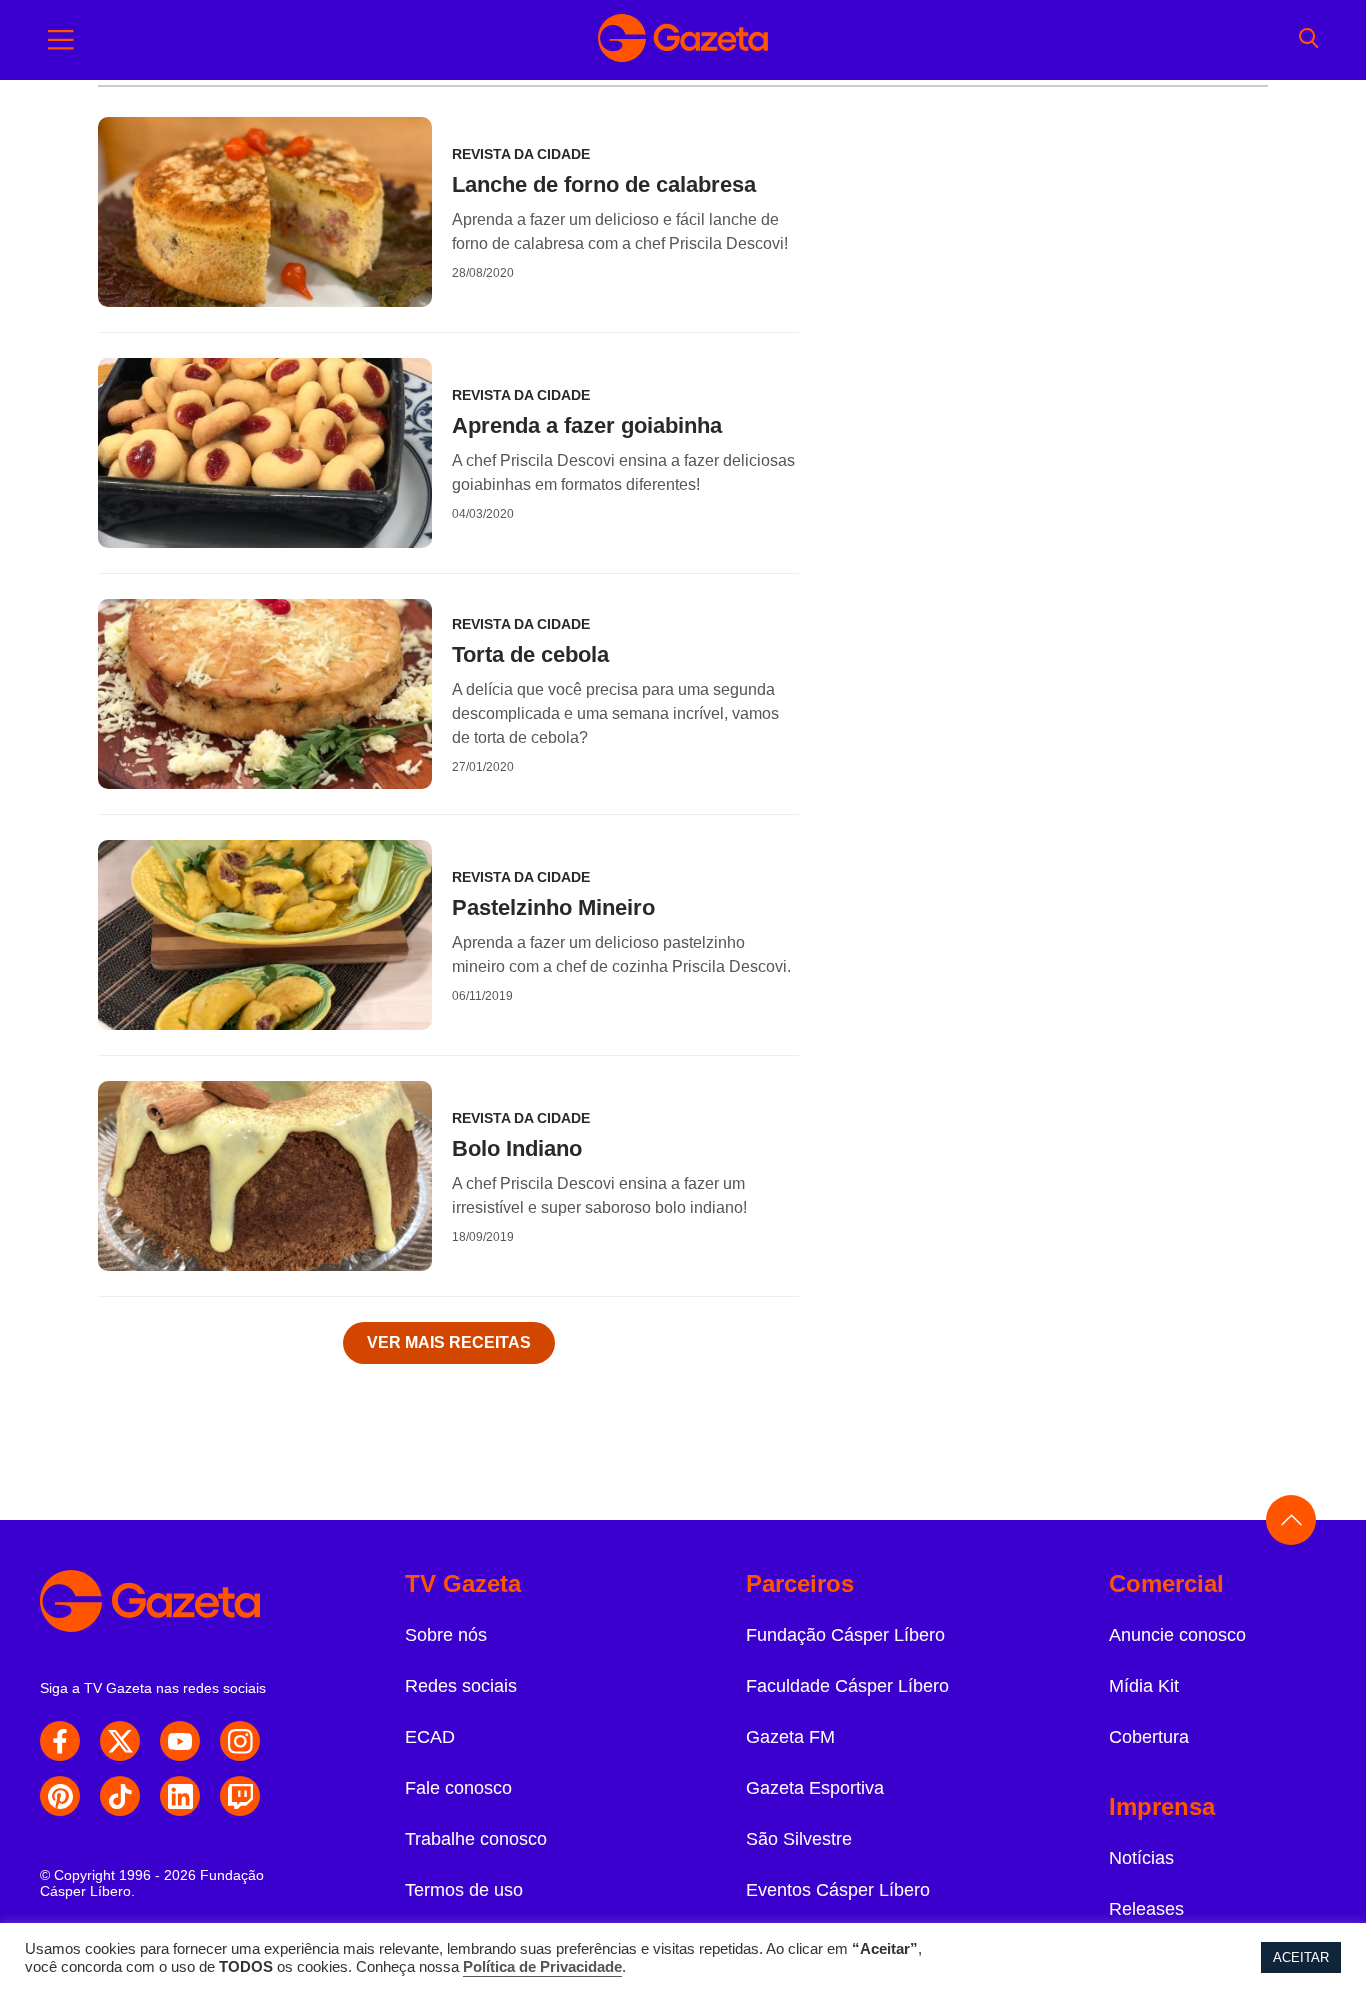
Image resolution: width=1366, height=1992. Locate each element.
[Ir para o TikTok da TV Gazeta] (120, 1796)
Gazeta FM (790, 1737)
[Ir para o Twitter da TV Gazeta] (120, 1741)
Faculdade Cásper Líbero (847, 1686)
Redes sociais (461, 1686)
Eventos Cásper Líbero (838, 1890)
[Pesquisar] (1308, 40)
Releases (1146, 1909)
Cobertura (1149, 1737)
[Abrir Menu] (61, 40)
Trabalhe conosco (476, 1839)
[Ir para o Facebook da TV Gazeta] (60, 1741)
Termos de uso (464, 1890)
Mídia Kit (1144, 1686)
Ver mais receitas (449, 1342)
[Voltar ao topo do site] (1291, 1520)
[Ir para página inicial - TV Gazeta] (683, 40)
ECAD (430, 1737)
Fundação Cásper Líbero (845, 1635)
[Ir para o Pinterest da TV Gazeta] (60, 1796)
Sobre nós (446, 1635)
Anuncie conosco (1177, 1635)
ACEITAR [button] (1301, 1957)
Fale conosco (458, 1788)
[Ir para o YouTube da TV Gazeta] (180, 1741)
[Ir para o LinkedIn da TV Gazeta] (180, 1796)
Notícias (1141, 1858)
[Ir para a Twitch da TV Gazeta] (240, 1796)
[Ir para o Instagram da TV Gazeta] (240, 1741)
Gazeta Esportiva (815, 1788)
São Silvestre (799, 1839)
